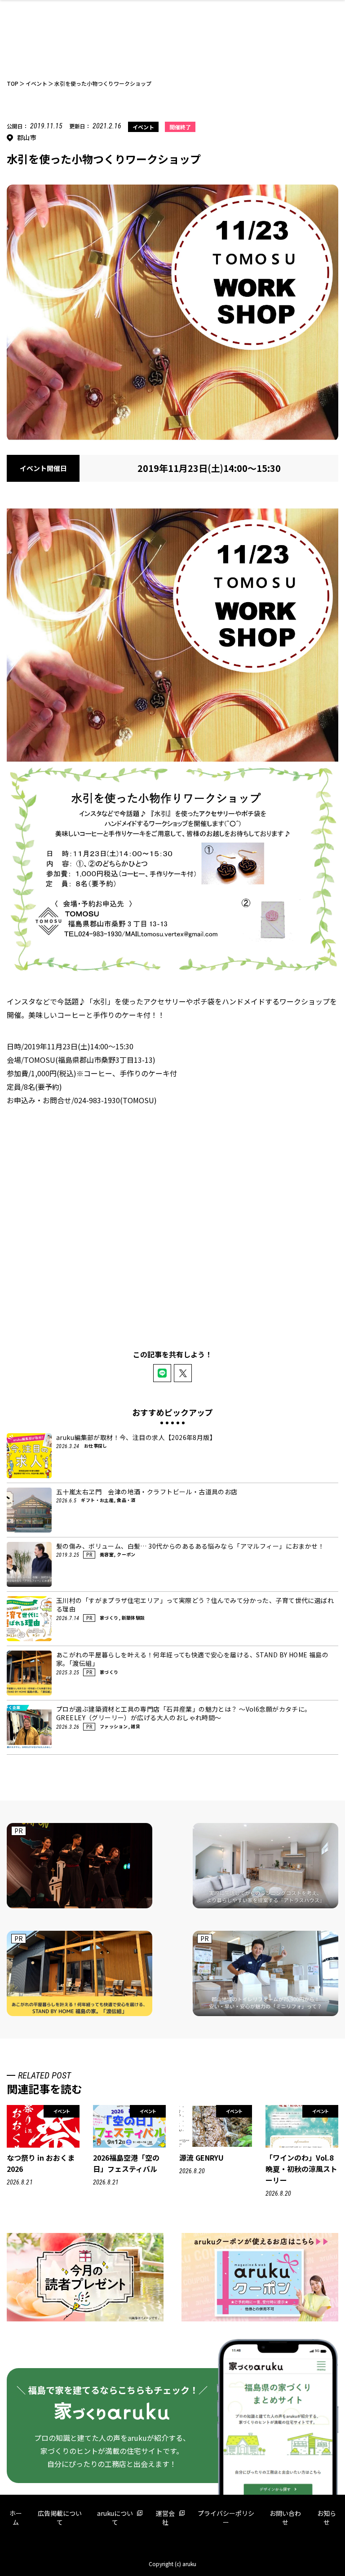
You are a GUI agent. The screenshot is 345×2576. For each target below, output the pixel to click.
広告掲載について (60, 2518)
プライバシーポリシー (226, 2518)
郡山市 (27, 137)
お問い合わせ (285, 2518)
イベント (143, 127)
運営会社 (165, 2518)
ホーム (16, 2518)
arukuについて (115, 2518)
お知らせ (327, 2518)
